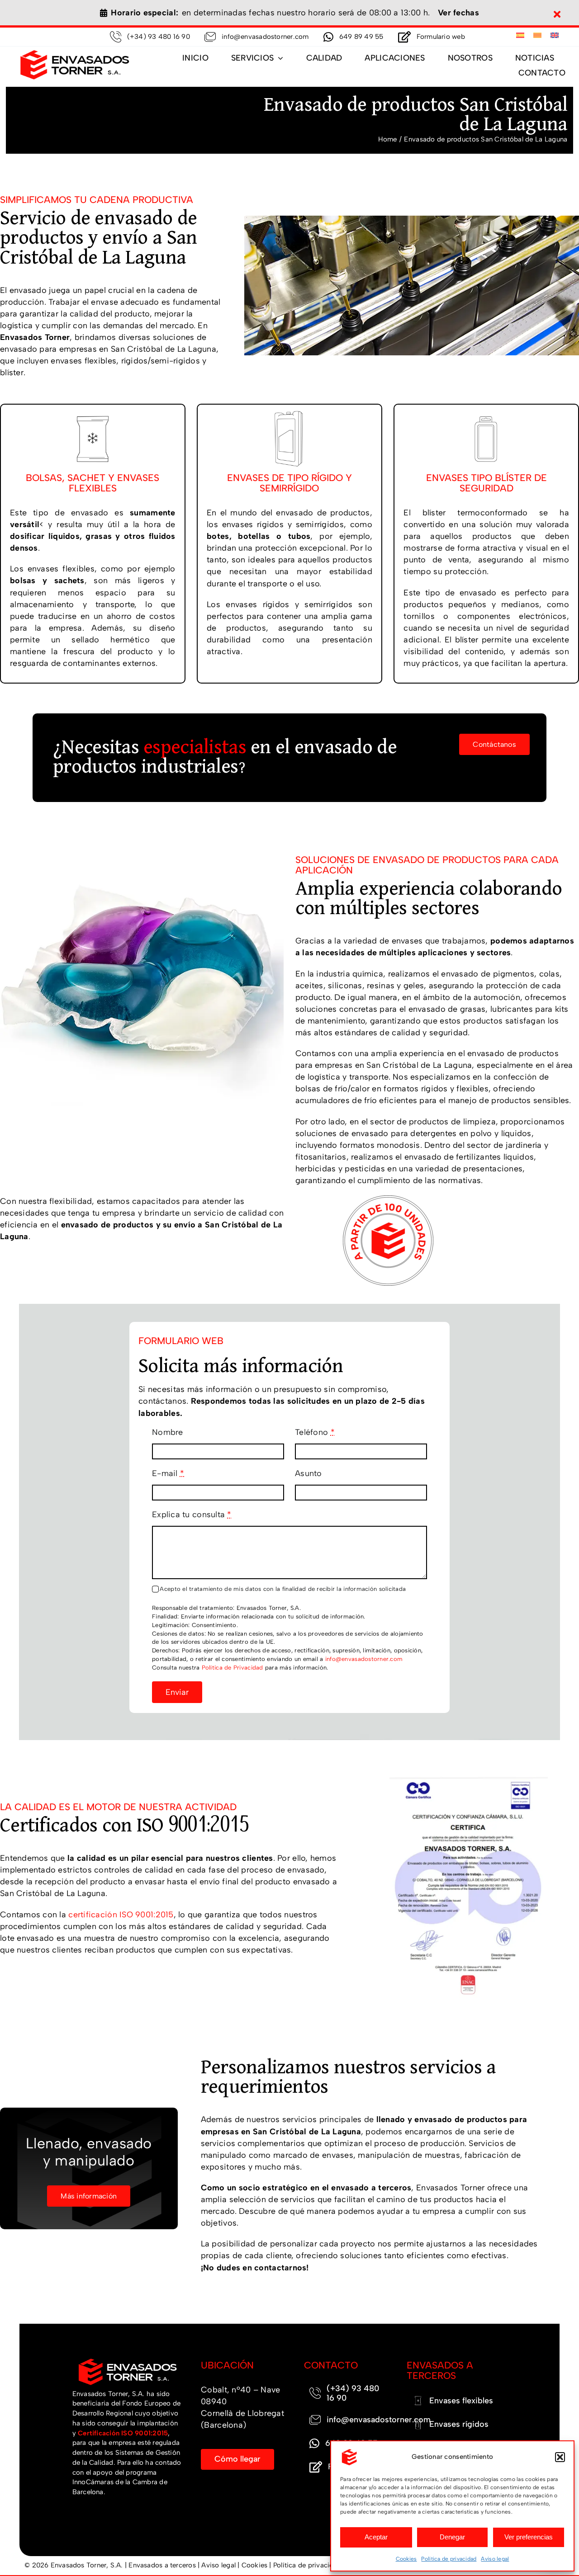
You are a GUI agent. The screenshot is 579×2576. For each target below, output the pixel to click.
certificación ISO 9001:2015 (121, 1915)
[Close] (557, 14)
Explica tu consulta (192, 1514)
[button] (560, 2457)
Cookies (406, 2559)
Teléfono (315, 1432)
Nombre (168, 1432)
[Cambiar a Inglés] (555, 36)
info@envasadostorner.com (364, 1659)
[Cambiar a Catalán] (537, 36)
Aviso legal (495, 2559)
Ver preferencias (529, 2537)
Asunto (308, 1473)
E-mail (168, 1473)
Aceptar (376, 2537)
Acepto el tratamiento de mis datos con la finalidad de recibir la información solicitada (283, 1589)
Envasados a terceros (162, 2565)
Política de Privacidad (233, 1668)
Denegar (452, 2537)
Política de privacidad (449, 2559)
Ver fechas (458, 13)
